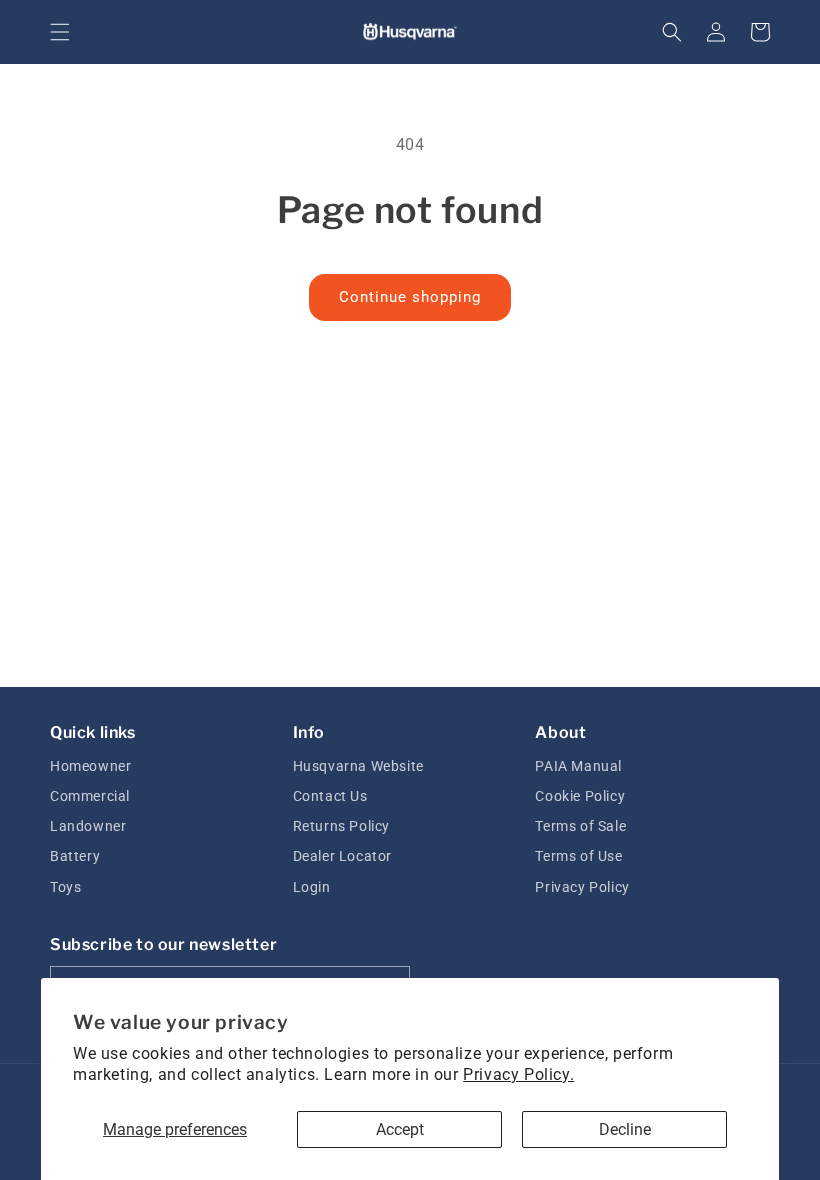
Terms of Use (578, 856)
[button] (60, 32)
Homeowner (90, 766)
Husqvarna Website (358, 766)
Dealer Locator (342, 856)
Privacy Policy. (518, 1074)
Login (312, 887)
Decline (625, 1129)
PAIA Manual (578, 766)
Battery (75, 856)
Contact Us (330, 796)
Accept (400, 1129)
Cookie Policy (580, 796)
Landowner (88, 826)
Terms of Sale (580, 826)
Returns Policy (341, 826)
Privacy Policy (582, 887)
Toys (65, 887)
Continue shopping (410, 297)
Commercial (90, 796)
